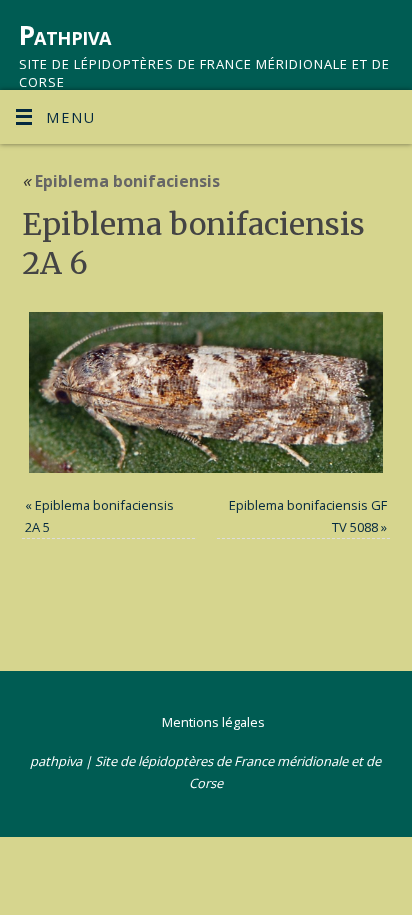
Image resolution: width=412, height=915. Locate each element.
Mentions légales (213, 722)
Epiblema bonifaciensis (121, 181)
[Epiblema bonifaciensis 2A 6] (206, 392)
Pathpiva (65, 35)
